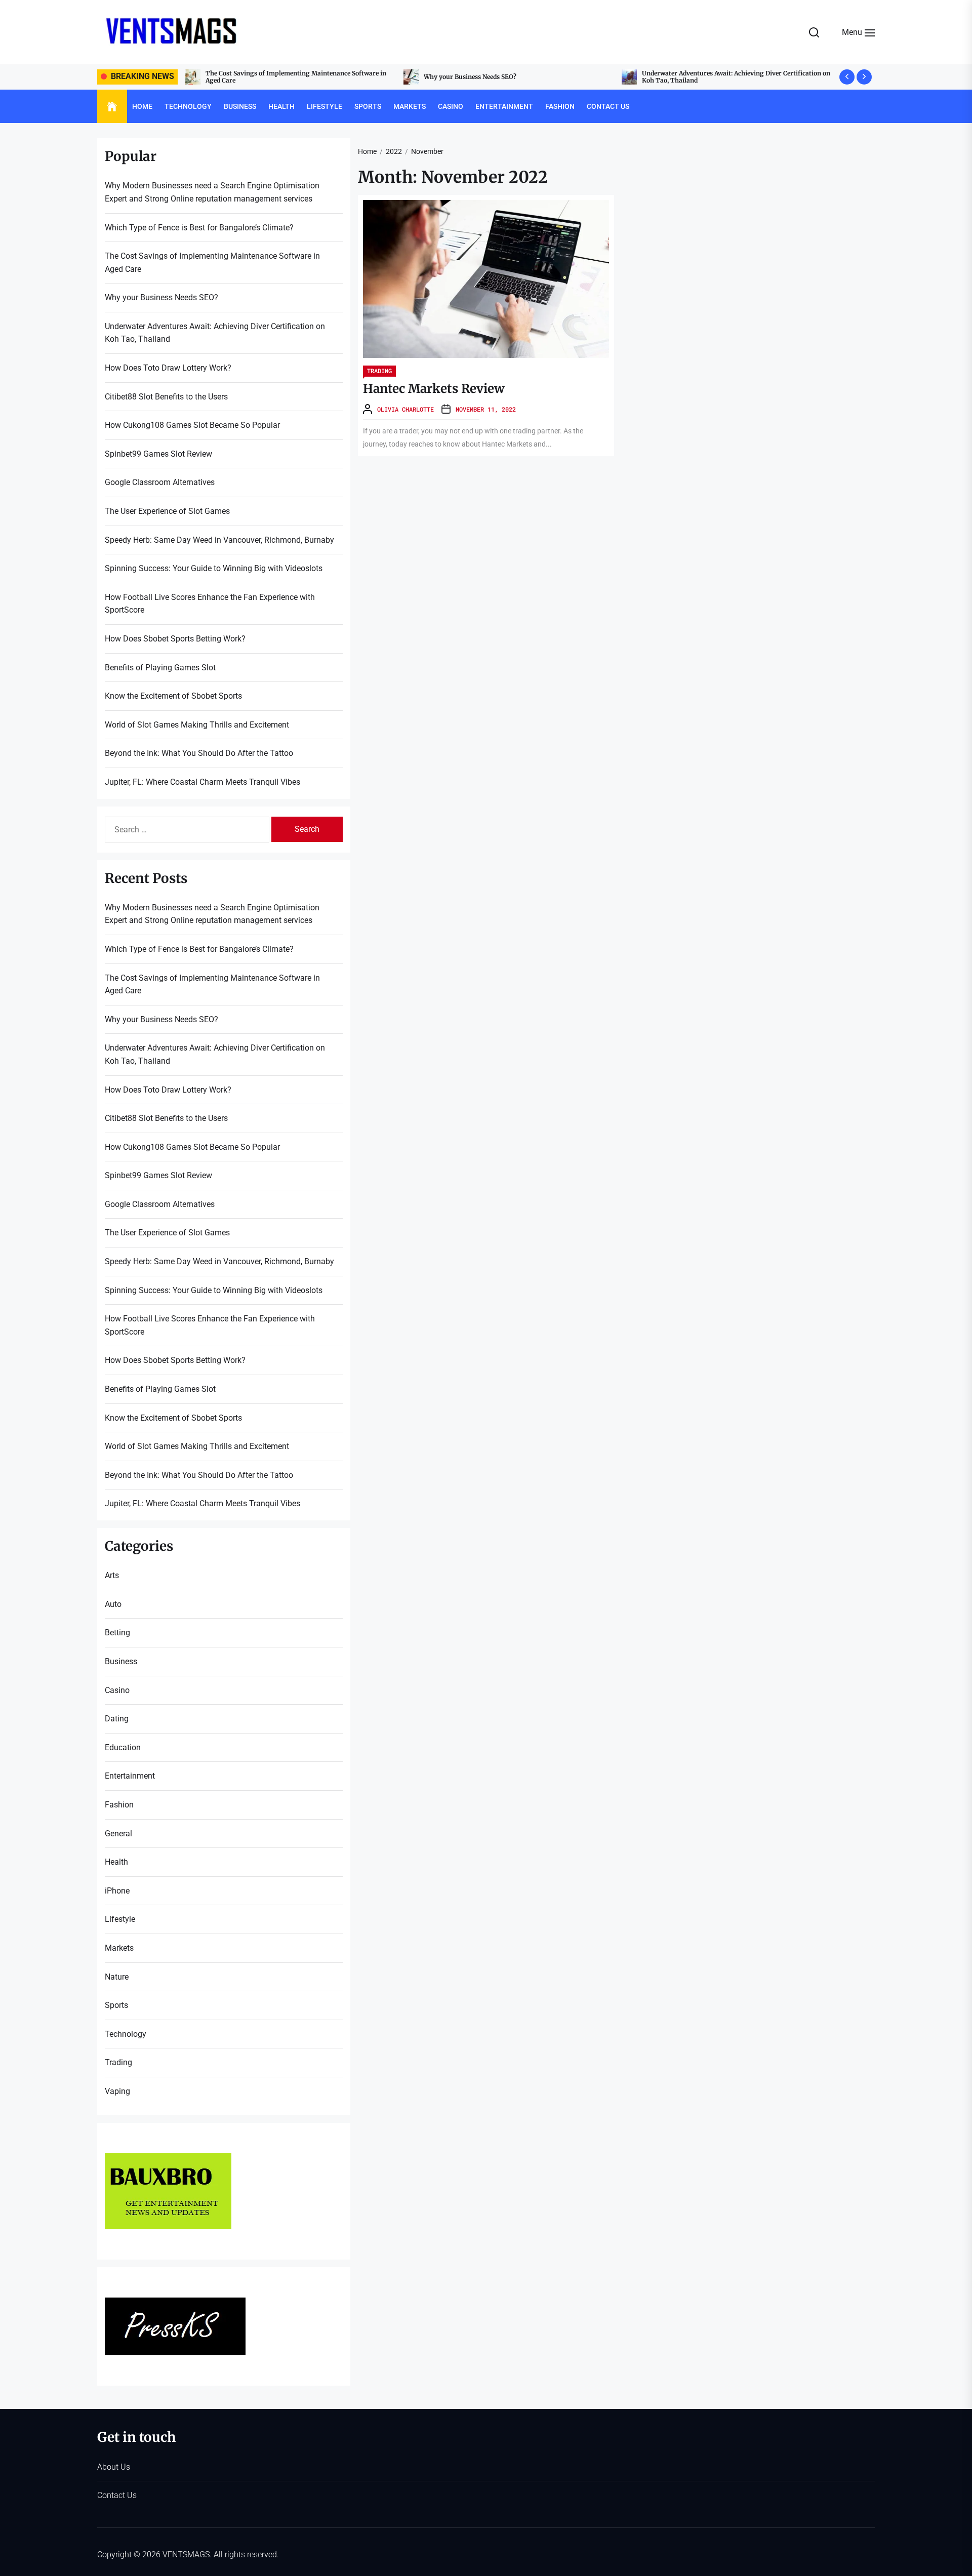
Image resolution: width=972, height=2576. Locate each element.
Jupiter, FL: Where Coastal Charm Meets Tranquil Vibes (202, 782)
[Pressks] (175, 2304)
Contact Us (608, 106)
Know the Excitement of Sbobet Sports (173, 696)
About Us (114, 2467)
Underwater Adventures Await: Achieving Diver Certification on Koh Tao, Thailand (518, 77)
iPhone (117, 1891)
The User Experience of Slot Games (167, 511)
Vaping (117, 2091)
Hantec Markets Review (434, 389)
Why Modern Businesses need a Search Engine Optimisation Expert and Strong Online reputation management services (212, 192)
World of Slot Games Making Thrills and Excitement (197, 725)
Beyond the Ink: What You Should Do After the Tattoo (199, 753)
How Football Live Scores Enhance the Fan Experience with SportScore (210, 604)
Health (281, 106)
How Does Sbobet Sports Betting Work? (175, 639)
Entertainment (504, 106)
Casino (451, 106)
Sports (368, 106)
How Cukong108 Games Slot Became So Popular (192, 425)
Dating (117, 1719)
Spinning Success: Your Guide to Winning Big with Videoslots (214, 568)
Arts (112, 1575)
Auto (113, 1604)
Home (142, 106)
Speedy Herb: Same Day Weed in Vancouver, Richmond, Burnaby (219, 540)
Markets (410, 106)
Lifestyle (325, 106)
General (118, 1834)
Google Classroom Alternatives (160, 482)
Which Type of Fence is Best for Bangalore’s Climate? (199, 228)
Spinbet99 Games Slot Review (158, 454)
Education (123, 1747)
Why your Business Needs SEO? (252, 77)
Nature (117, 1977)
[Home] (112, 107)
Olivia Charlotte (406, 409)
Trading (379, 371)
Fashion (560, 106)
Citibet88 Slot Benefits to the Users (166, 397)
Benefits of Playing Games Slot (160, 668)
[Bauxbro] (168, 2160)
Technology (188, 106)
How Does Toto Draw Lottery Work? (696, 77)
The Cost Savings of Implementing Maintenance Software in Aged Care (212, 263)
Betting (117, 1633)
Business (240, 106)
